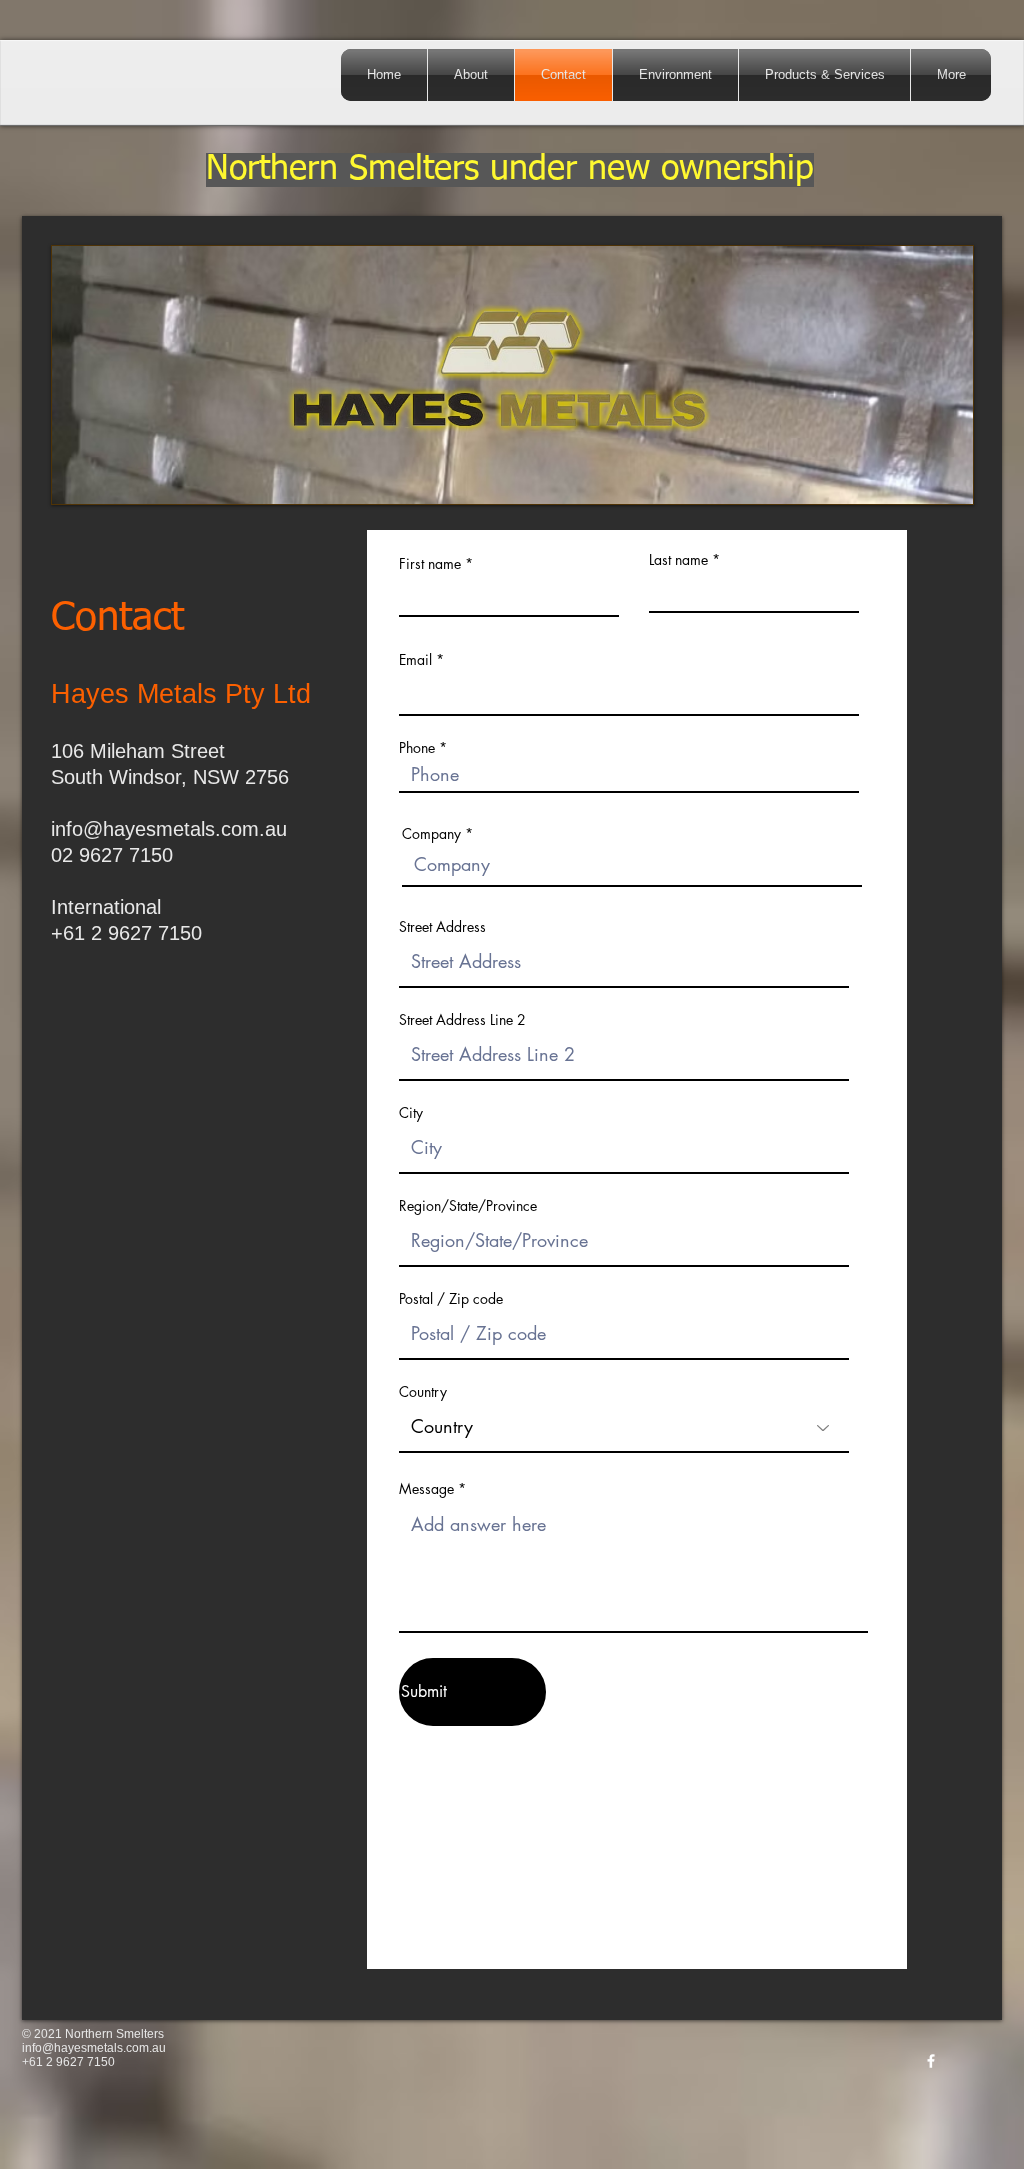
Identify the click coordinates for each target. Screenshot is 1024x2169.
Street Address (442, 927)
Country (423, 1392)
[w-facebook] (931, 2061)
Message (428, 1489)
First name (430, 564)
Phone (417, 748)
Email (415, 660)
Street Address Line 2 (462, 1020)
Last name (678, 560)
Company (431, 834)
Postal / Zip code (451, 1299)
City (411, 1113)
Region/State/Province (468, 1206)
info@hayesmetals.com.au (169, 829)
